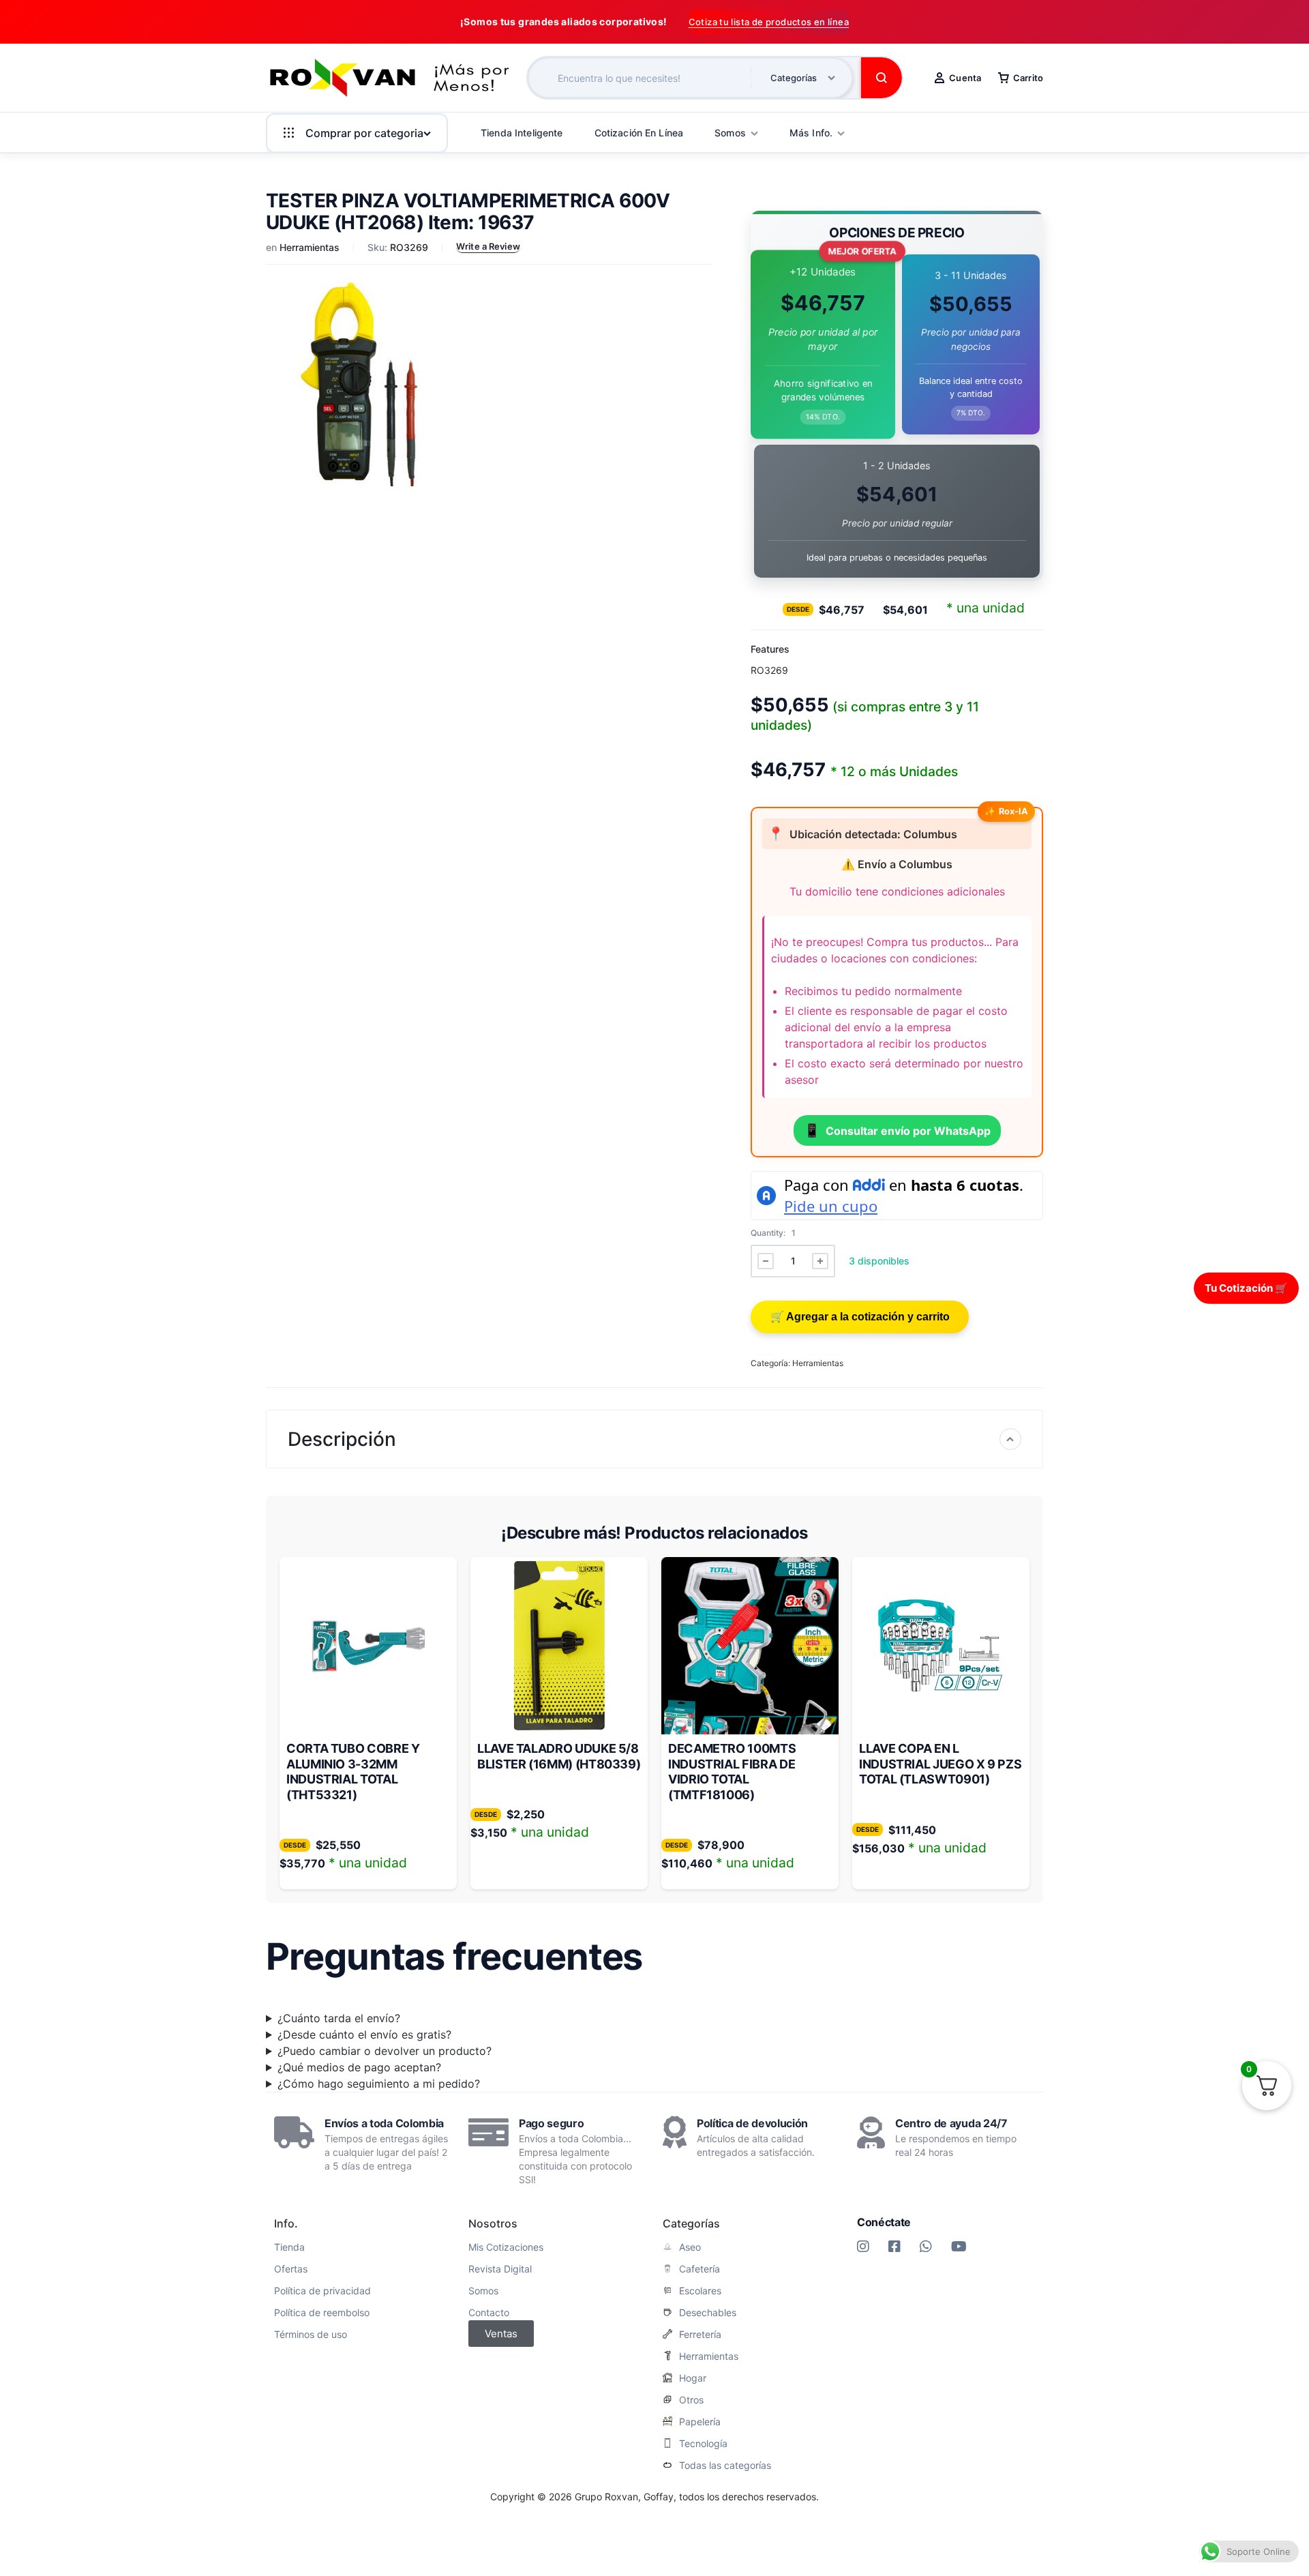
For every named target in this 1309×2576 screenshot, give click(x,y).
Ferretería (700, 2335)
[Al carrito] (860, 1317)
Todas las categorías (725, 2466)
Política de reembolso (322, 2313)
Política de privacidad (322, 2291)
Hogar (693, 2378)
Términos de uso (311, 2335)
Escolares (700, 2291)
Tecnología (703, 2444)
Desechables (708, 2313)
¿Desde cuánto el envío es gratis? (364, 2034)
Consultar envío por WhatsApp (897, 1130)
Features (770, 649)
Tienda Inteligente (522, 133)
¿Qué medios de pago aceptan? (359, 2067)
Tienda (289, 2247)
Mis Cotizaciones (506, 2247)
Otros (691, 2400)
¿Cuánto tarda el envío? (339, 2018)
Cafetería (699, 2269)
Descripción (342, 1439)
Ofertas (291, 2269)
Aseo (690, 2247)
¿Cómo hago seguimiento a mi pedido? (379, 2084)
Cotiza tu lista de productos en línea (769, 22)
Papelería (700, 2422)
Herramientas (310, 247)
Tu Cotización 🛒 (1246, 1287)
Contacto (489, 2313)
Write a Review (488, 246)
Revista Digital (500, 2269)
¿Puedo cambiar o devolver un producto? (385, 2051)
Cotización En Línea (639, 133)
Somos (483, 2291)
